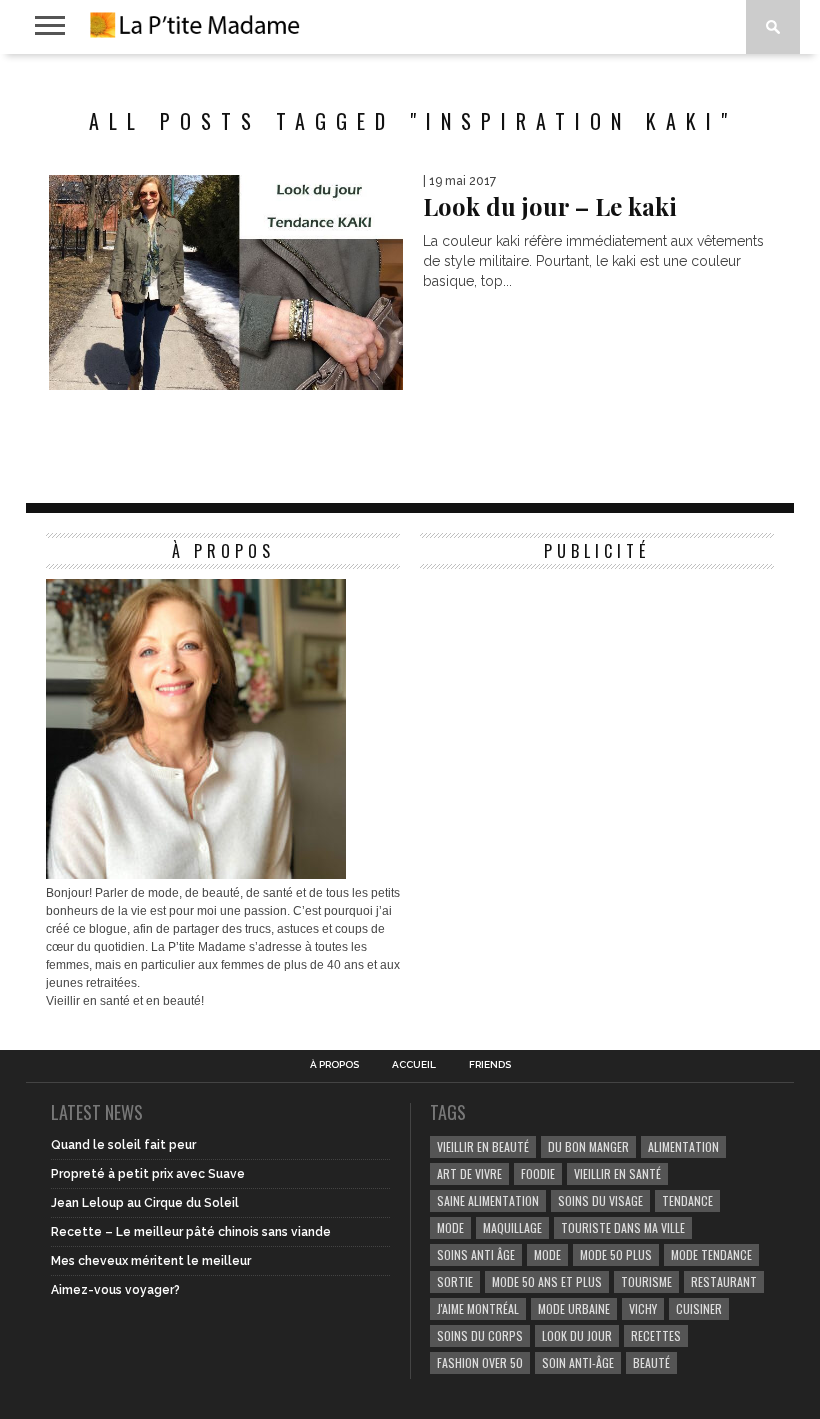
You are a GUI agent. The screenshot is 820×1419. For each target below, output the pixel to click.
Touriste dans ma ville (623, 1227)
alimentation (683, 1146)
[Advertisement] (570, 704)
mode (450, 1227)
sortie (455, 1281)
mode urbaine (574, 1308)
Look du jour (577, 1335)
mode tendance (711, 1254)
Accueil (414, 1065)
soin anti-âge (578, 1362)
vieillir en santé (617, 1173)
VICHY (643, 1308)
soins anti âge (476, 1254)
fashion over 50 (480, 1362)
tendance (687, 1200)
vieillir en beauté (483, 1146)
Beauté (651, 1362)
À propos (334, 1065)
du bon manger (588, 1146)
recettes (656, 1335)
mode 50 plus (616, 1254)
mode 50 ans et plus (547, 1281)
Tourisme (646, 1281)
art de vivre (469, 1173)
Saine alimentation (488, 1200)
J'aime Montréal (478, 1308)
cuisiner (699, 1308)
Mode (547, 1254)
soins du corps (480, 1335)
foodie (538, 1173)
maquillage (512, 1227)
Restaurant (724, 1281)
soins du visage (600, 1200)
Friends (490, 1065)
